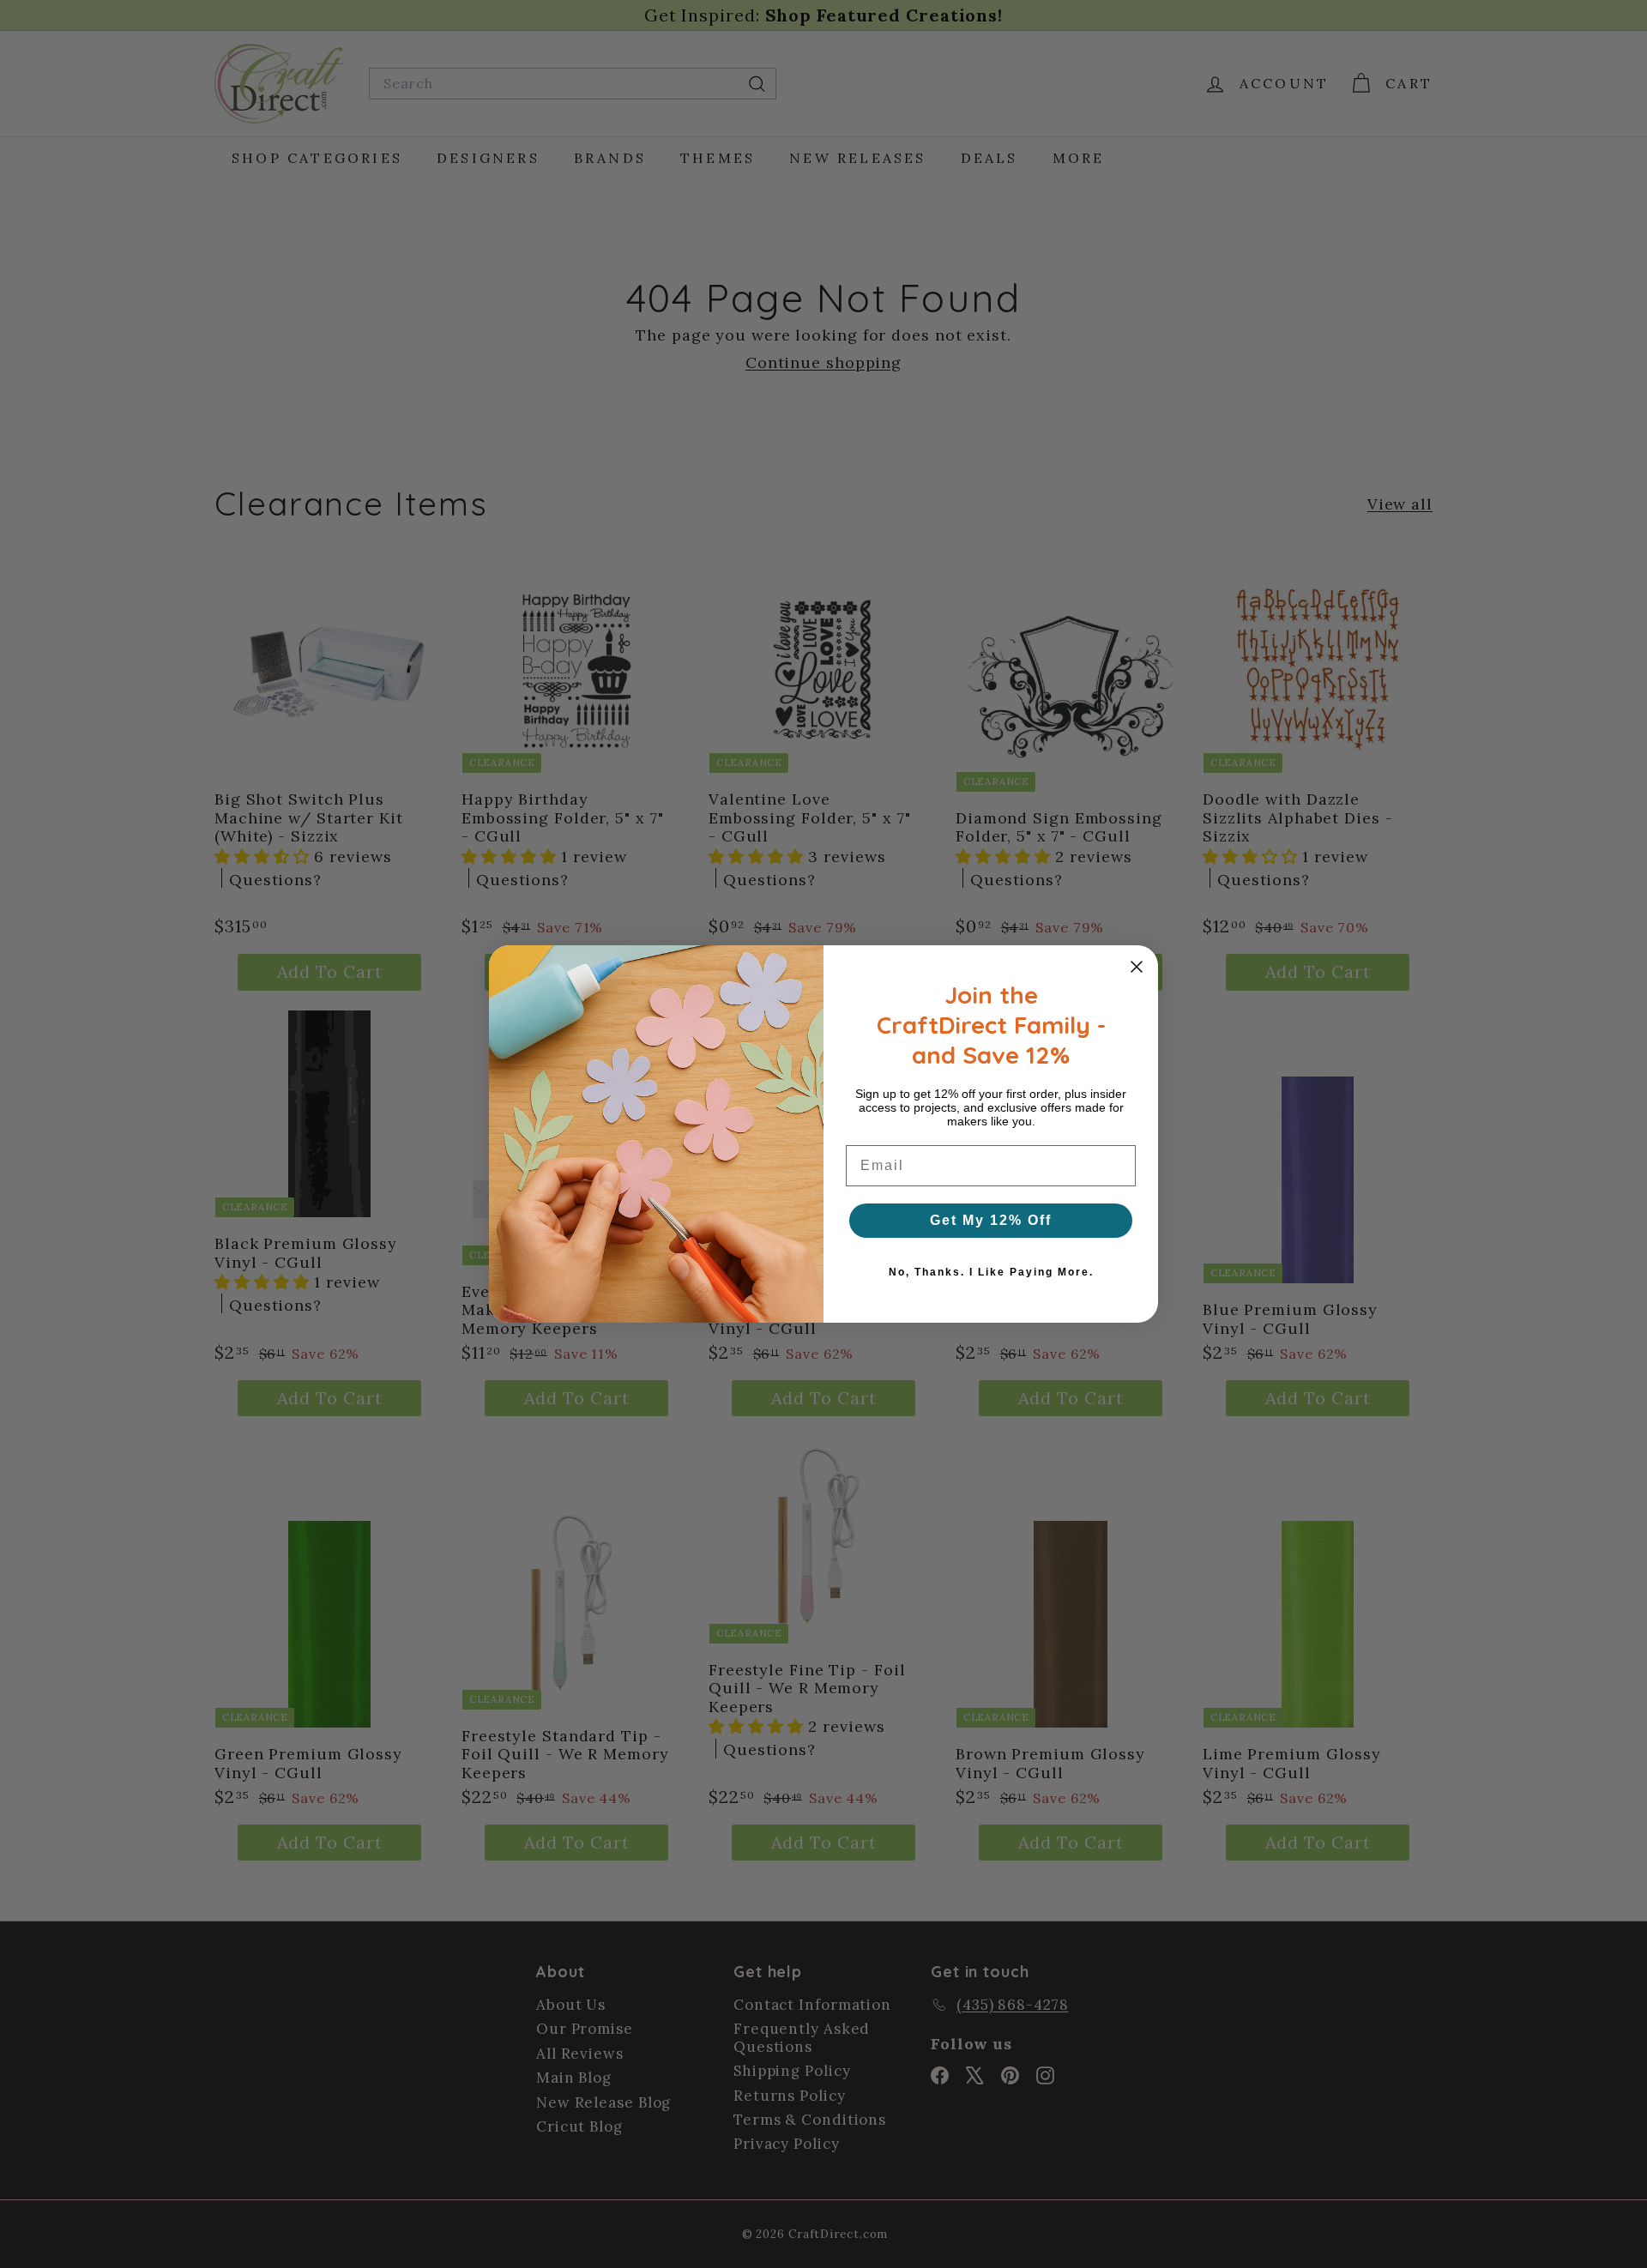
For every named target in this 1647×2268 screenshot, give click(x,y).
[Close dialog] (1137, 967)
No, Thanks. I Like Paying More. (991, 1272)
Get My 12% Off (991, 1220)
